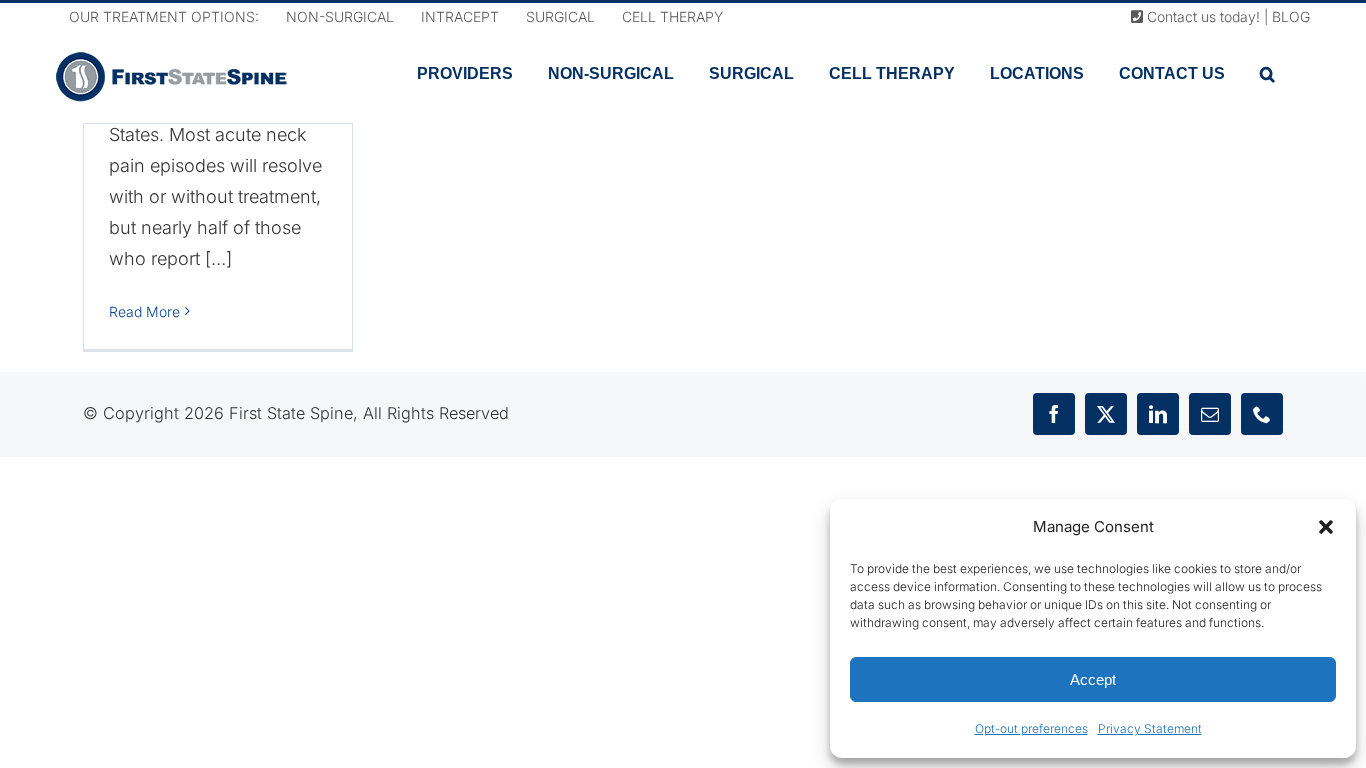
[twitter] (1106, 414)
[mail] (1210, 414)
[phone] (1262, 414)
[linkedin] (1158, 414)
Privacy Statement (1150, 728)
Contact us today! (1201, 16)
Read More (144, 311)
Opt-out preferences (1031, 728)
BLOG (1291, 16)
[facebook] (1054, 414)
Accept (1093, 679)
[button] (1326, 527)
